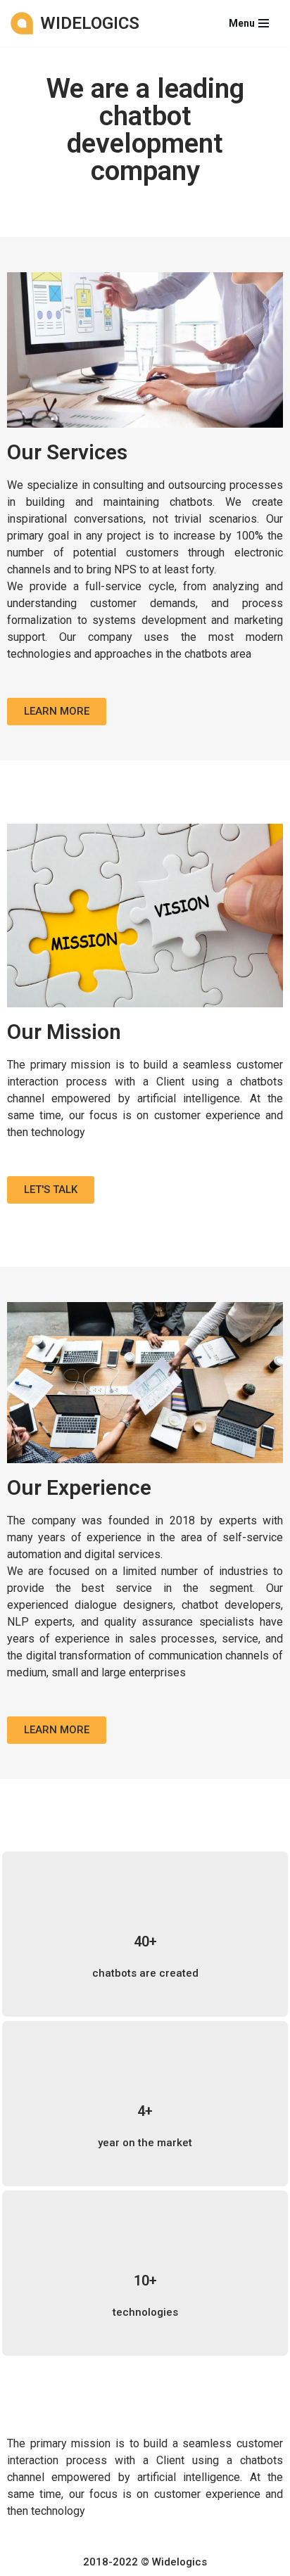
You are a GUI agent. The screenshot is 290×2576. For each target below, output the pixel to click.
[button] (57, 712)
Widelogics (179, 2562)
